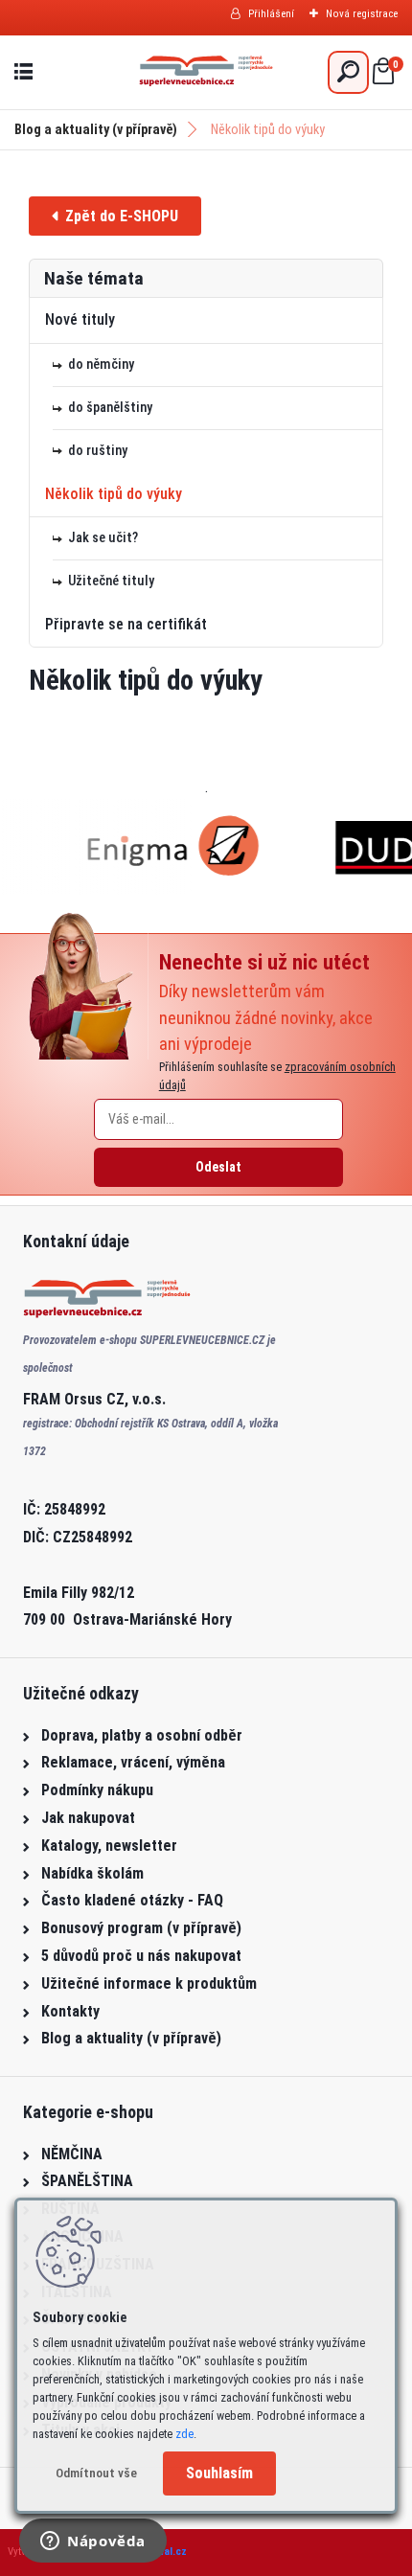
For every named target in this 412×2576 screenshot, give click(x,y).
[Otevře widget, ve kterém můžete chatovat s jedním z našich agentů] (93, 2542)
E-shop (115, 216)
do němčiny (101, 365)
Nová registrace (362, 14)
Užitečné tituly (111, 581)
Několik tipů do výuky (114, 494)
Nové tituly (80, 319)
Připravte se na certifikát (126, 624)
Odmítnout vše (96, 2473)
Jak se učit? (103, 538)
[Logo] (206, 72)
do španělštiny (110, 408)
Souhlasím (219, 2473)
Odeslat (218, 1167)
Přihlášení (271, 14)
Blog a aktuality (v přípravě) (96, 129)
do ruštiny (98, 451)
